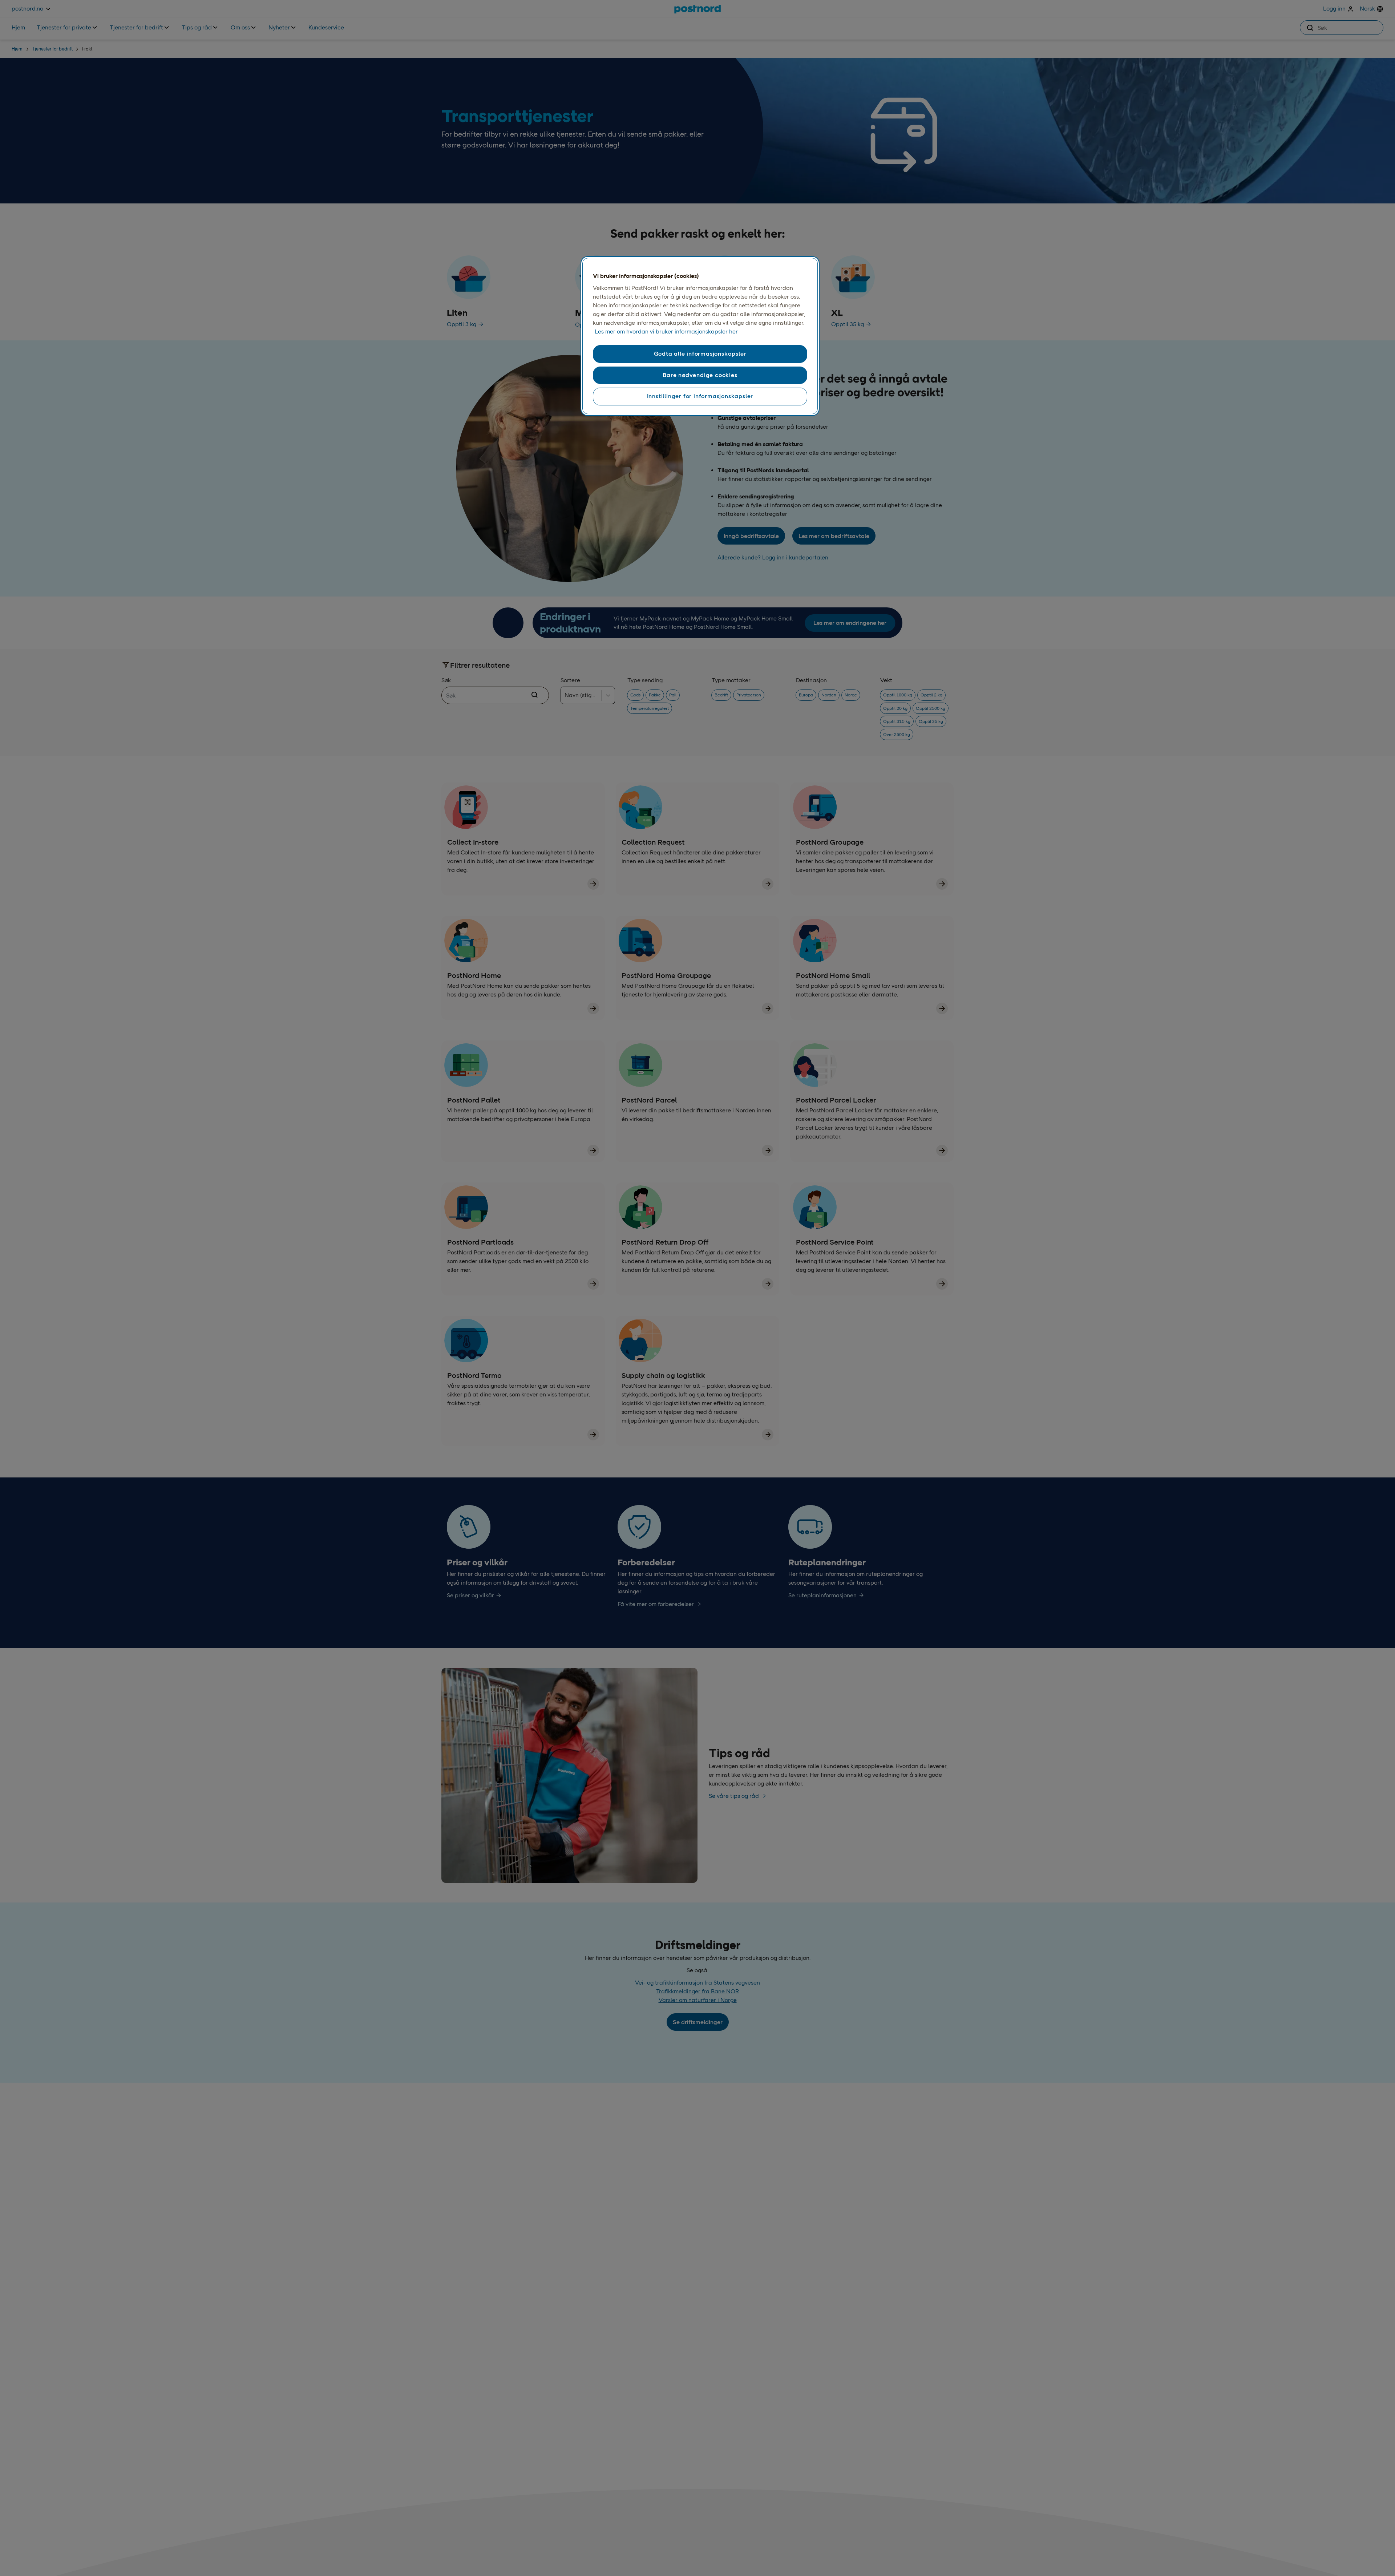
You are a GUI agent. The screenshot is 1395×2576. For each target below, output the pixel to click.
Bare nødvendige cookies (700, 375)
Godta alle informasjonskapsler (700, 354)
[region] (700, 336)
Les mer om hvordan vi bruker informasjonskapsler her (666, 331)
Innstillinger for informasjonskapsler (700, 396)
